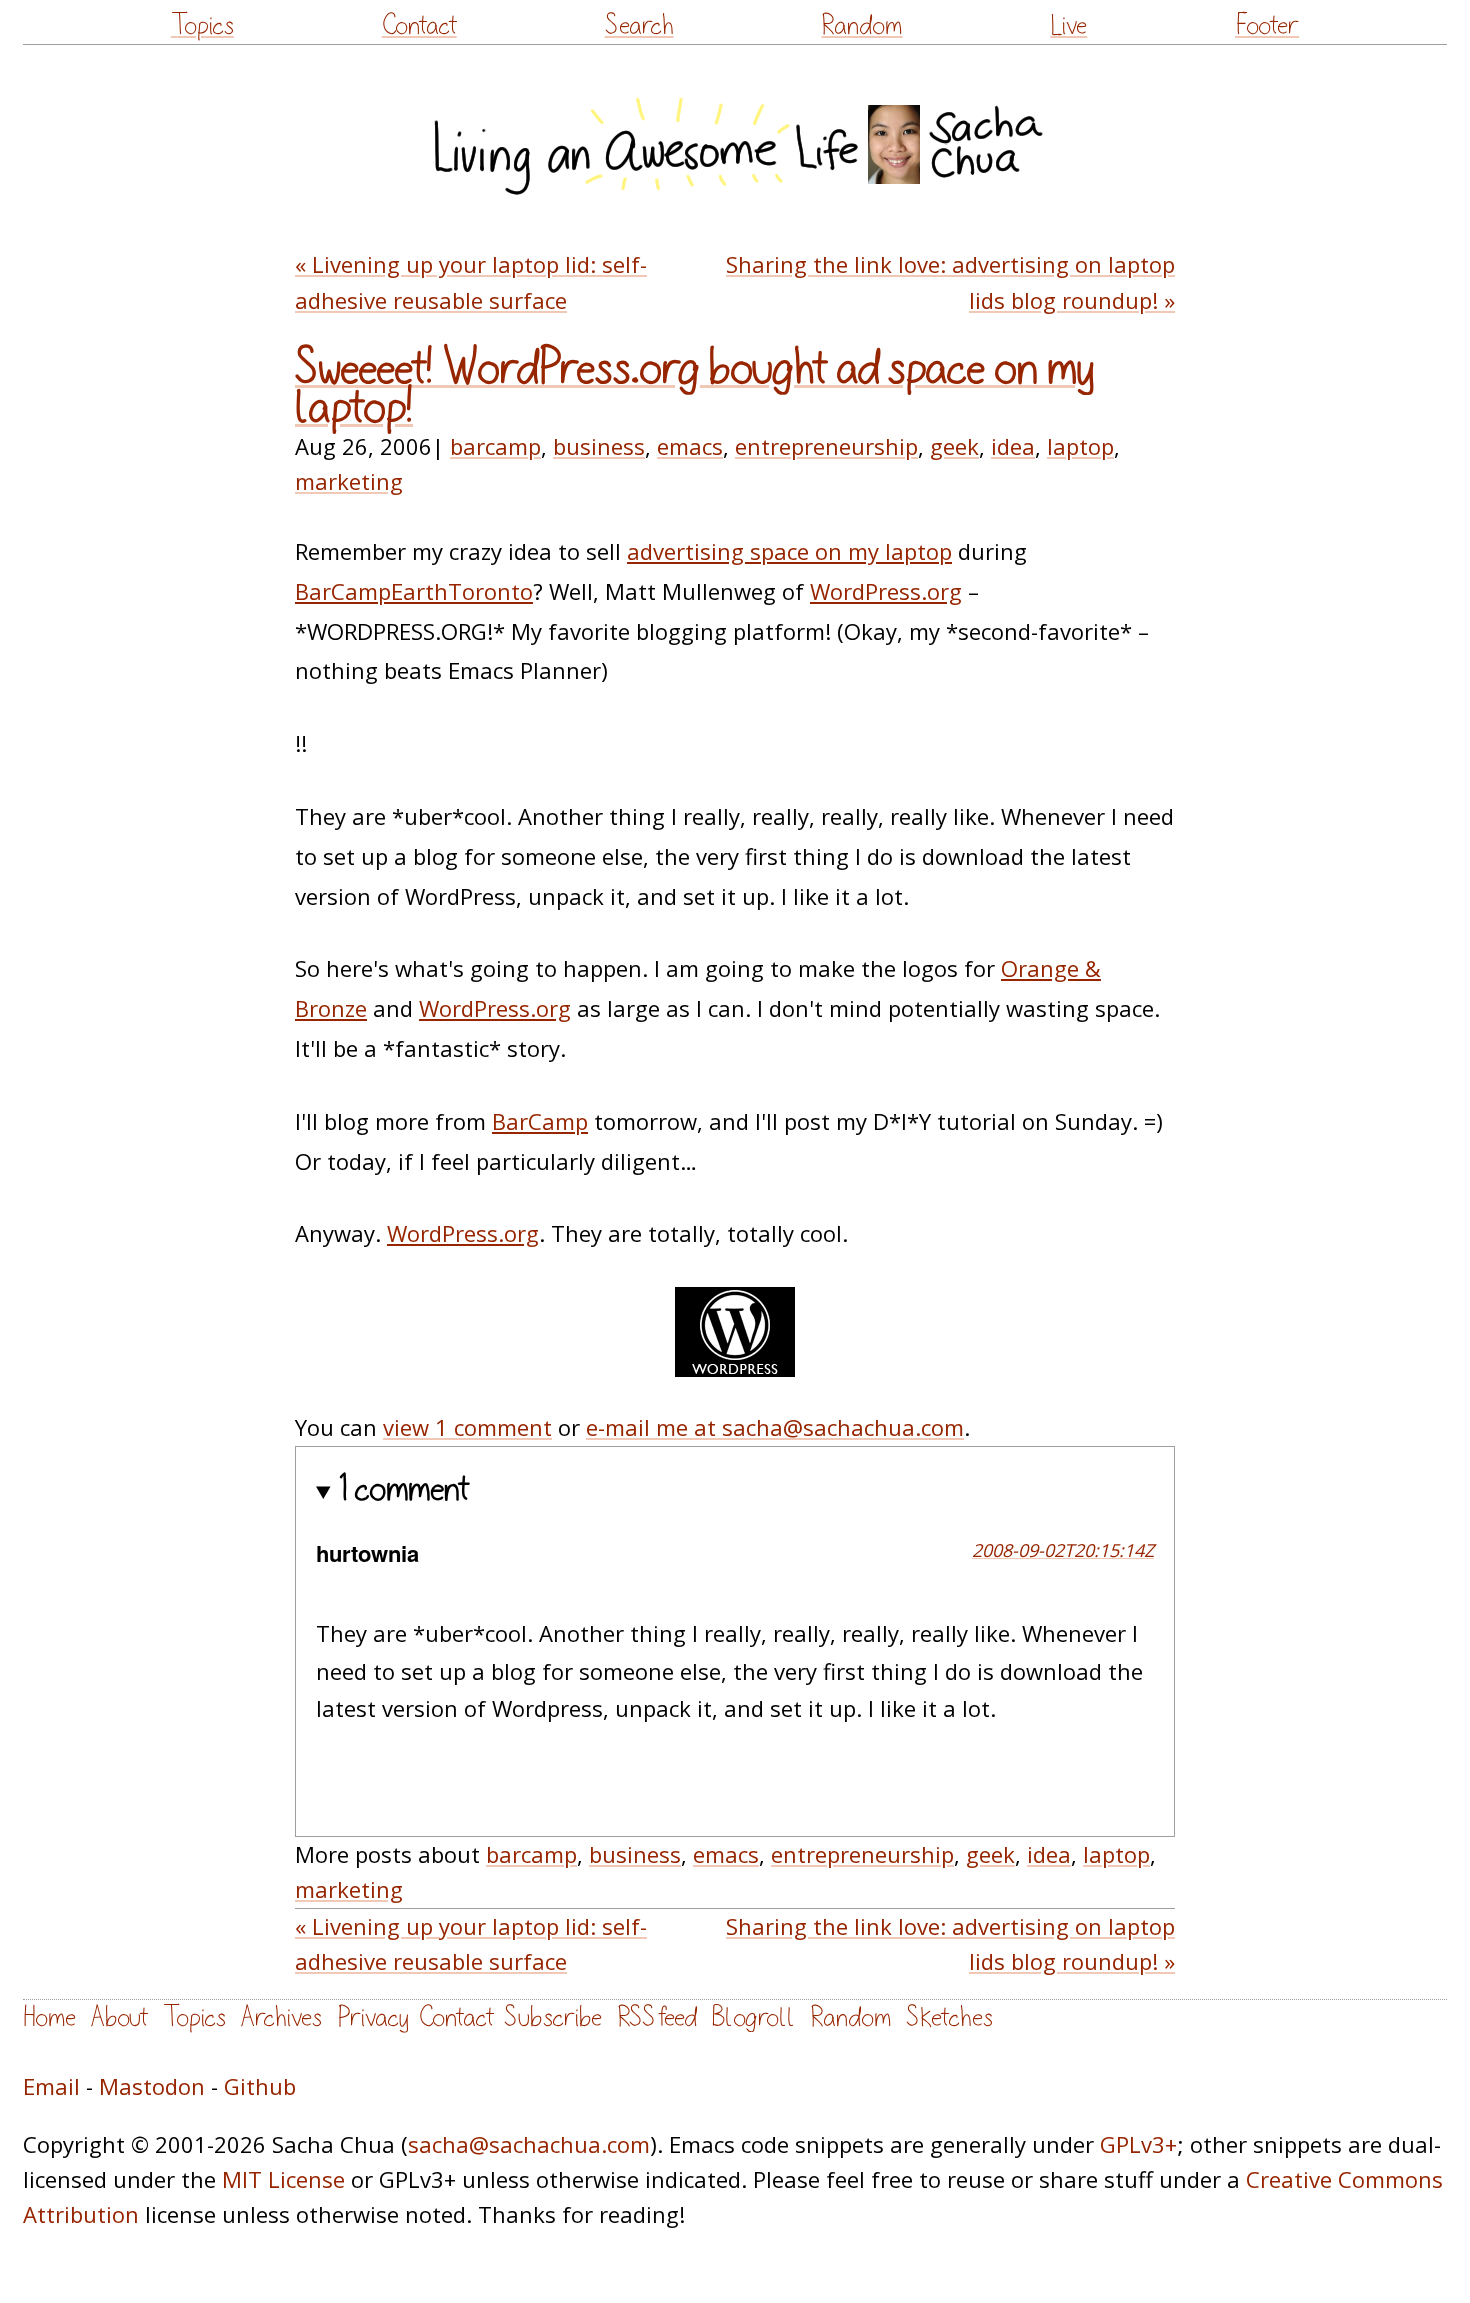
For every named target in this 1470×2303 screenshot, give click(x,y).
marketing (349, 481)
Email (51, 2086)
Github (260, 2086)
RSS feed (657, 2017)
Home (49, 2017)
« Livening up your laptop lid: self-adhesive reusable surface (471, 281)
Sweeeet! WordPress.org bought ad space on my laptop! (694, 388)
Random (861, 25)
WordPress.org (886, 591)
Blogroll (753, 2017)
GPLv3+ (1138, 2144)
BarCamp (540, 1121)
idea (1013, 446)
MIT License (283, 2179)
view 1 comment (467, 1427)
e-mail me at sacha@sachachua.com (775, 1427)
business (599, 446)
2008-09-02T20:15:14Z (1063, 1550)
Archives (281, 2017)
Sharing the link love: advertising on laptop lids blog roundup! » (950, 281)
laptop (1080, 446)
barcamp (495, 446)
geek (954, 446)
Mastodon (152, 2086)
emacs (690, 446)
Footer (1267, 25)
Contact (419, 25)
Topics (202, 25)
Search (639, 25)
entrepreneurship (826, 446)
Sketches (949, 2017)
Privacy (373, 2017)
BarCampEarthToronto (414, 591)
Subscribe (553, 2017)
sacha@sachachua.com (529, 2144)
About (119, 2017)
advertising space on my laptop (789, 551)
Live (1068, 25)
